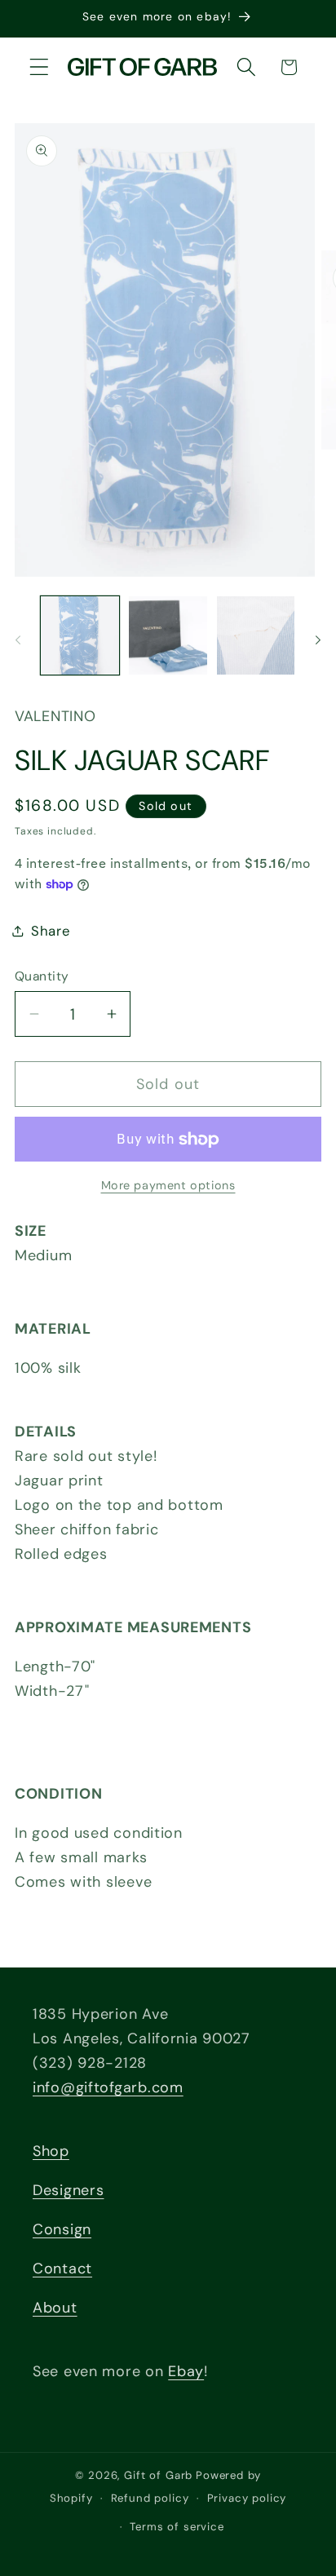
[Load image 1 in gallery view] (80, 635)
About (55, 2308)
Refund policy (150, 2498)
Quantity (42, 976)
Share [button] (51, 931)
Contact (62, 2268)
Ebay (186, 2371)
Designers (68, 2190)
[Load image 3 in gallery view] (256, 635)
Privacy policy (247, 2498)
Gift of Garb (158, 2475)
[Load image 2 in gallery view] (168, 635)
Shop (51, 2151)
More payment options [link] (168, 1185)
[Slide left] (18, 640)
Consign (62, 2229)
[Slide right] (318, 640)
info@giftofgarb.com (108, 2087)
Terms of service (177, 2527)
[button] (40, 67)
